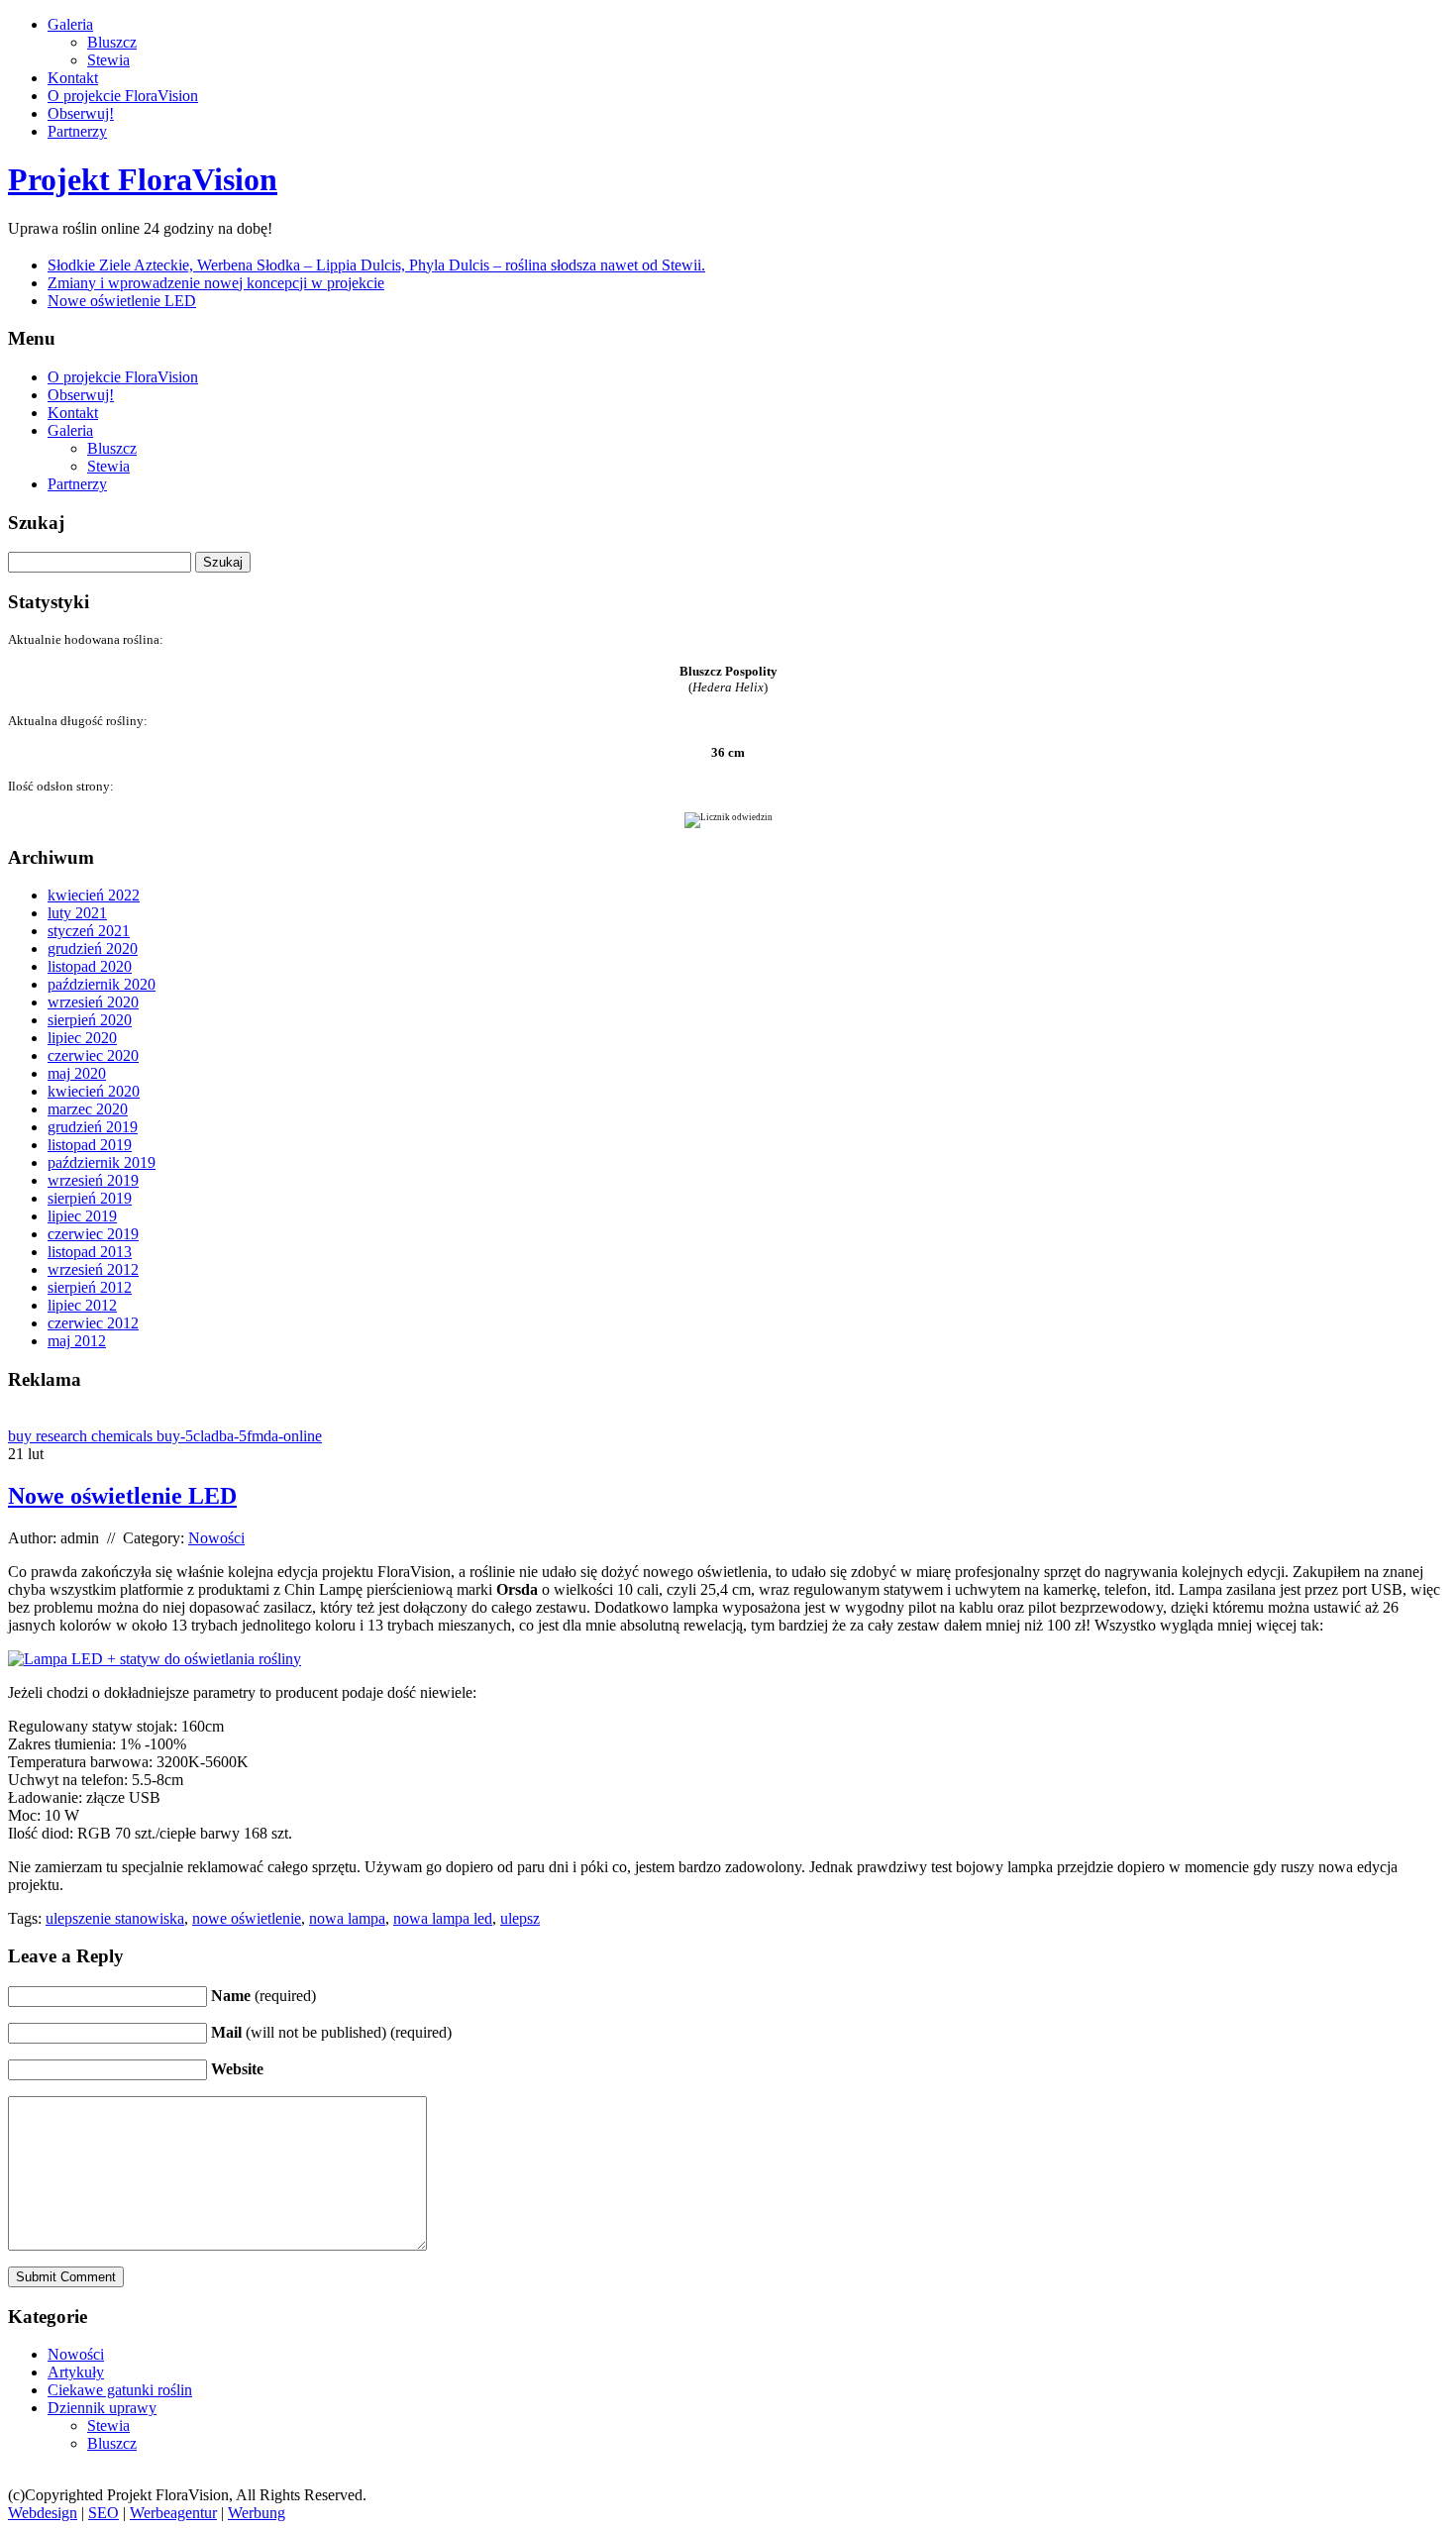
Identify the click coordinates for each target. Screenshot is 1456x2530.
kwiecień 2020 (94, 1091)
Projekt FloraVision (143, 179)
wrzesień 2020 (93, 1002)
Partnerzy (77, 131)
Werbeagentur (173, 2513)
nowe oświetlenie (247, 1918)
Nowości (216, 1538)
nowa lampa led (443, 1918)
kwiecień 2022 (94, 895)
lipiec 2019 (82, 1216)
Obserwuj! (81, 113)
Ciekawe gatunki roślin (120, 2390)
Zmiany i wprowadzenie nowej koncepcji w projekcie (216, 283)
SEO (104, 2513)
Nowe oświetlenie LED (122, 301)
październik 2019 (102, 1162)
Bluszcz (112, 42)
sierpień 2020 (90, 1020)
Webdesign (43, 2513)
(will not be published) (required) (331, 2032)
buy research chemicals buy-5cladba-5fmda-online (165, 1436)
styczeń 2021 (89, 931)
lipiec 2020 (82, 1038)
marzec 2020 (88, 1109)
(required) (263, 1996)
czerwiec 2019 (93, 1234)
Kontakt (73, 78)
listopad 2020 (90, 966)
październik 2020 (102, 984)
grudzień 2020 (93, 949)
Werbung (257, 2513)
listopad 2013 (90, 1252)
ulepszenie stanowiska (115, 1918)
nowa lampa (347, 1918)
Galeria (70, 24)
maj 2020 (77, 1073)
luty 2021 (77, 913)
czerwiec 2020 (93, 1055)
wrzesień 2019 (93, 1180)
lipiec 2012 (82, 1305)
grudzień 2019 (93, 1127)
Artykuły (76, 2372)
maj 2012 (77, 1341)
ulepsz (520, 1918)
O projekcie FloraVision (123, 96)
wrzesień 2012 (93, 1269)
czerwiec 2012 (93, 1323)
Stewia (108, 60)
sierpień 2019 (90, 1198)
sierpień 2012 (90, 1287)
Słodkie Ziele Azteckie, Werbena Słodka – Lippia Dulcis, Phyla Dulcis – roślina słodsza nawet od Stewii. (376, 265)
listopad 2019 (90, 1145)
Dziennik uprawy (102, 2408)
